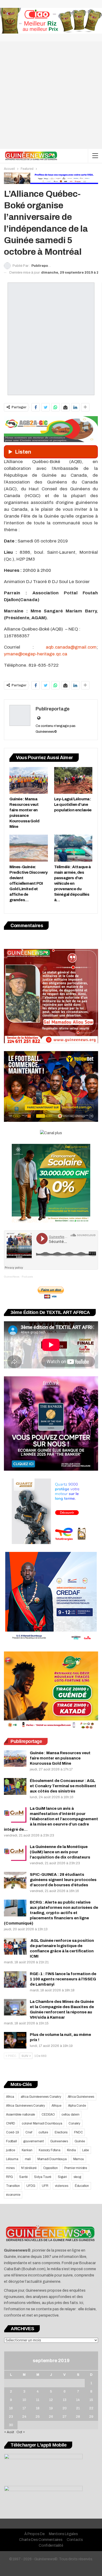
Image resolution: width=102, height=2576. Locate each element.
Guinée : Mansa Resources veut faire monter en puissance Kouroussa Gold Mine (60, 1758)
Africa (10, 2097)
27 (64, 2417)
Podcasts (27, 1277)
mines (10, 2168)
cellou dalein (70, 2115)
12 (51, 2400)
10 (24, 2400)
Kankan (27, 2150)
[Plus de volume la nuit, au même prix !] (15, 2040)
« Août (9, 2432)
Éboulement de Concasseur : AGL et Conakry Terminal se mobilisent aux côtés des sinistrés (63, 1786)
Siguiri (62, 2177)
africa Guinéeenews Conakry (41, 2097)
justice (11, 2150)
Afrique (56, 2106)
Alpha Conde (77, 2106)
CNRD (11, 2123)
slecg (77, 2177)
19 (51, 2408)
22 (91, 2408)
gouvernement (33, 2141)
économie (13, 2195)
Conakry (74, 2123)
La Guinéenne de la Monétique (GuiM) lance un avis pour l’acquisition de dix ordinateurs (60, 1852)
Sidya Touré (43, 2177)
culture (43, 2132)
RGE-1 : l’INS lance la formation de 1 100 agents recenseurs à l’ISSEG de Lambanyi (63, 1979)
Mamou (79, 2159)
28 (78, 2417)
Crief (29, 2132)
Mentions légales (63, 2534)
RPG (9, 2177)
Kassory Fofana (49, 2150)
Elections (61, 2132)
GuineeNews (12, 1277)
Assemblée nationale (21, 2115)
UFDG (31, 2186)
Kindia (71, 2150)
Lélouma (12, 2159)
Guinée (80, 2141)
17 (24, 2408)
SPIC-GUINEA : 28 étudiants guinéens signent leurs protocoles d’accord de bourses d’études (63, 1880)
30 (11, 2425)
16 (11, 2408)
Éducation (82, 2186)
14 (78, 2400)
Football (11, 2141)
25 (38, 2417)
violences (62, 2186)
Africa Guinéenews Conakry (25, 2106)
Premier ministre (76, 2168)
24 (24, 2417)
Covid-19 (12, 2132)
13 (65, 2400)
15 (91, 2400)
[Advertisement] (51, 95)
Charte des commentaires (41, 2540)
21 (78, 2408)
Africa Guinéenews (81, 2097)
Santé (23, 2177)
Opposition (50, 2168)
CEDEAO (48, 2115)
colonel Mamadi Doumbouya (42, 2123)
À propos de (35, 2534)
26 (51, 2417)
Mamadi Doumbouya (52, 2159)
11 (38, 2400)
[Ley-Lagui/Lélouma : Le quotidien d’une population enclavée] (73, 781)
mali (28, 2159)
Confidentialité (51, 2545)
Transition (13, 2186)
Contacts (75, 2540)
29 (91, 2417)
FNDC (78, 2132)
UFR (45, 2186)
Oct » (21, 2432)
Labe (85, 2150)
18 (38, 2408)
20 (65, 2408)
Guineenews (59, 2141)
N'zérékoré (29, 2168)
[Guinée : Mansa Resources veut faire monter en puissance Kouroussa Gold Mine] (29, 781)
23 (11, 2417)
